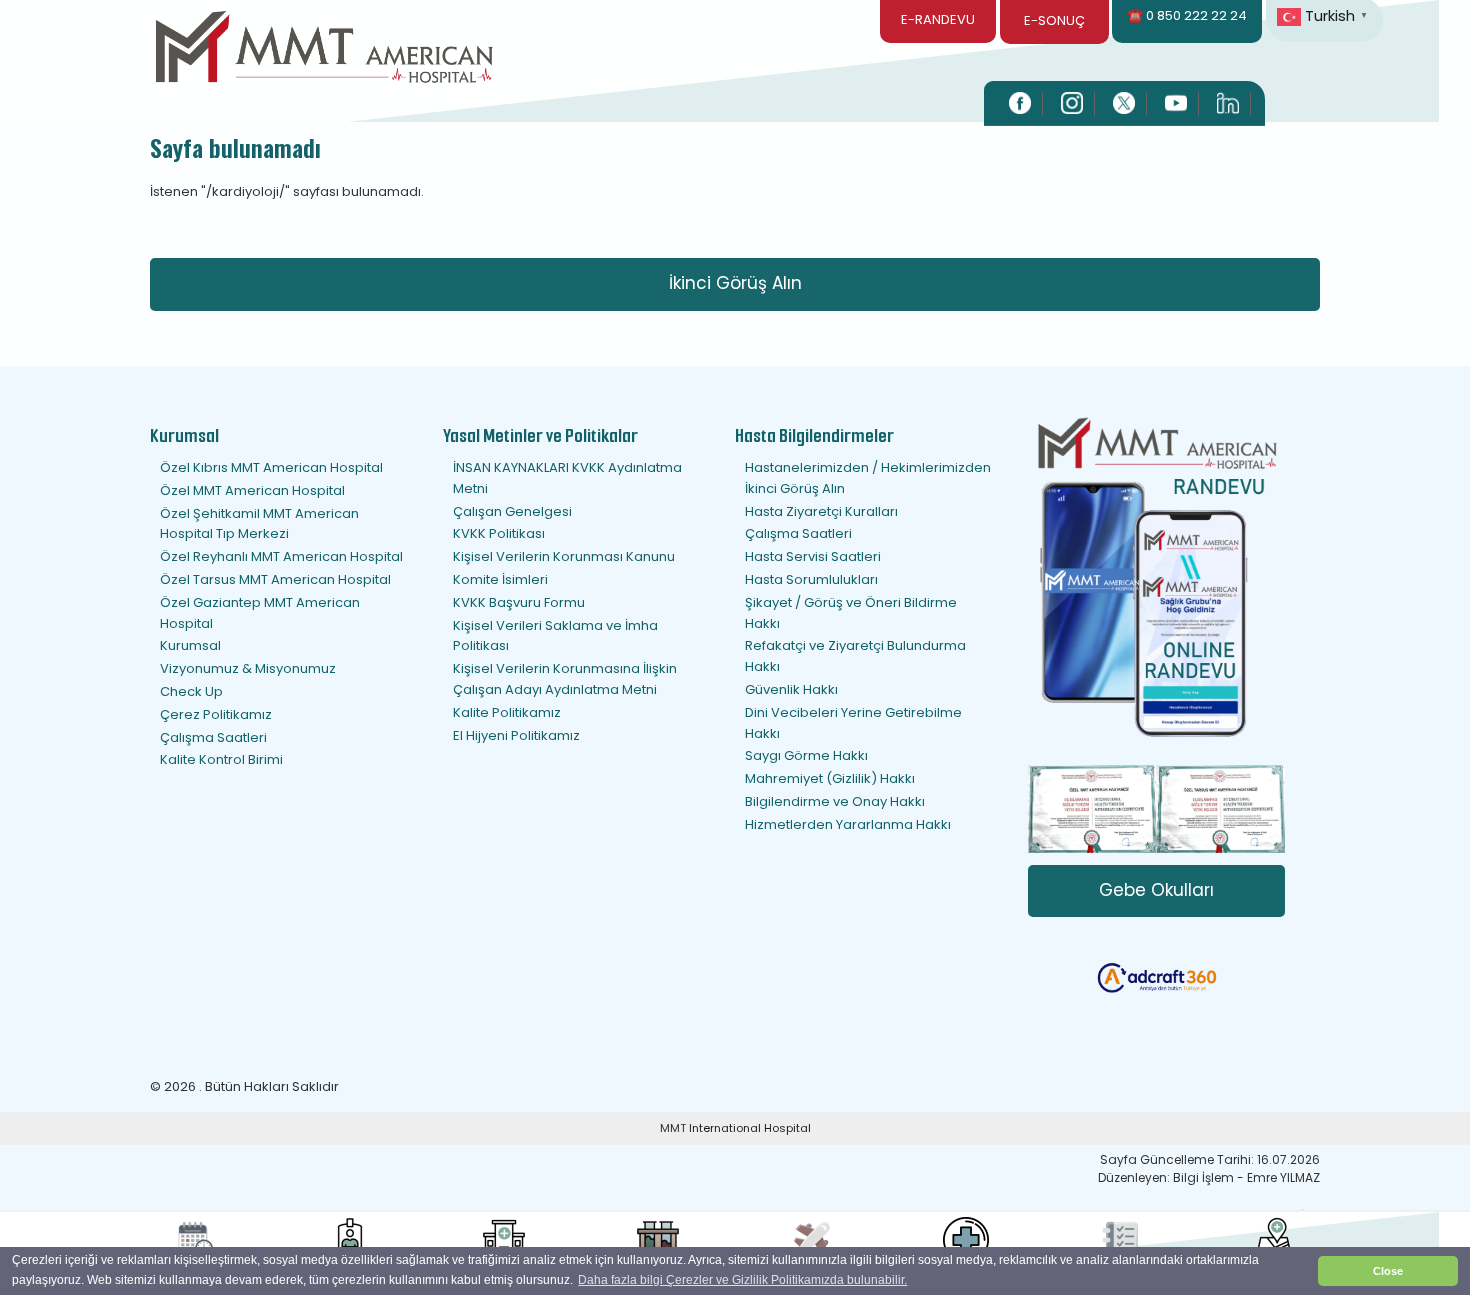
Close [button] (1388, 1271)
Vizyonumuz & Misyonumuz (248, 668)
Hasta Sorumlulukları (811, 579)
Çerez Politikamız (216, 714)
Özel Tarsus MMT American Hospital (275, 579)
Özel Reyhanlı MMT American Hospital (281, 556)
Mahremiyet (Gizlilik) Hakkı (830, 778)
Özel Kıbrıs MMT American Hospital (271, 467)
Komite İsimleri (500, 579)
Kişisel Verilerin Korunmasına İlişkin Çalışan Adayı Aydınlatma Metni (565, 679)
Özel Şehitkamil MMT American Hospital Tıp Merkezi (259, 524)
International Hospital (750, 1128)
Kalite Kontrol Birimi (221, 759)
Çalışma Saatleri (213, 737)
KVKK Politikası (499, 533)
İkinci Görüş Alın (735, 283)
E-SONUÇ (1054, 20)
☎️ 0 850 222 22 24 (1187, 15)
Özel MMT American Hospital (252, 490)
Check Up (191, 691)
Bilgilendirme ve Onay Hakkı (835, 801)
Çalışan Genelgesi (512, 511)
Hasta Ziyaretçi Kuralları (821, 511)
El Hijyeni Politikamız (516, 735)
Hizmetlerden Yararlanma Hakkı (848, 824)
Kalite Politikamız (507, 712)
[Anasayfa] (324, 50)
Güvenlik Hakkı (791, 689)
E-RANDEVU (938, 19)
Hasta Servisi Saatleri (813, 556)
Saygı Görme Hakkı (806, 755)
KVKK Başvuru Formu (519, 602)
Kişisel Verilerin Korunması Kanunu (564, 556)
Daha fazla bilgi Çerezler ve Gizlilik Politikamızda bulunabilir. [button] (742, 1280)
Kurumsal (190, 645)
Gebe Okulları (1156, 890)
